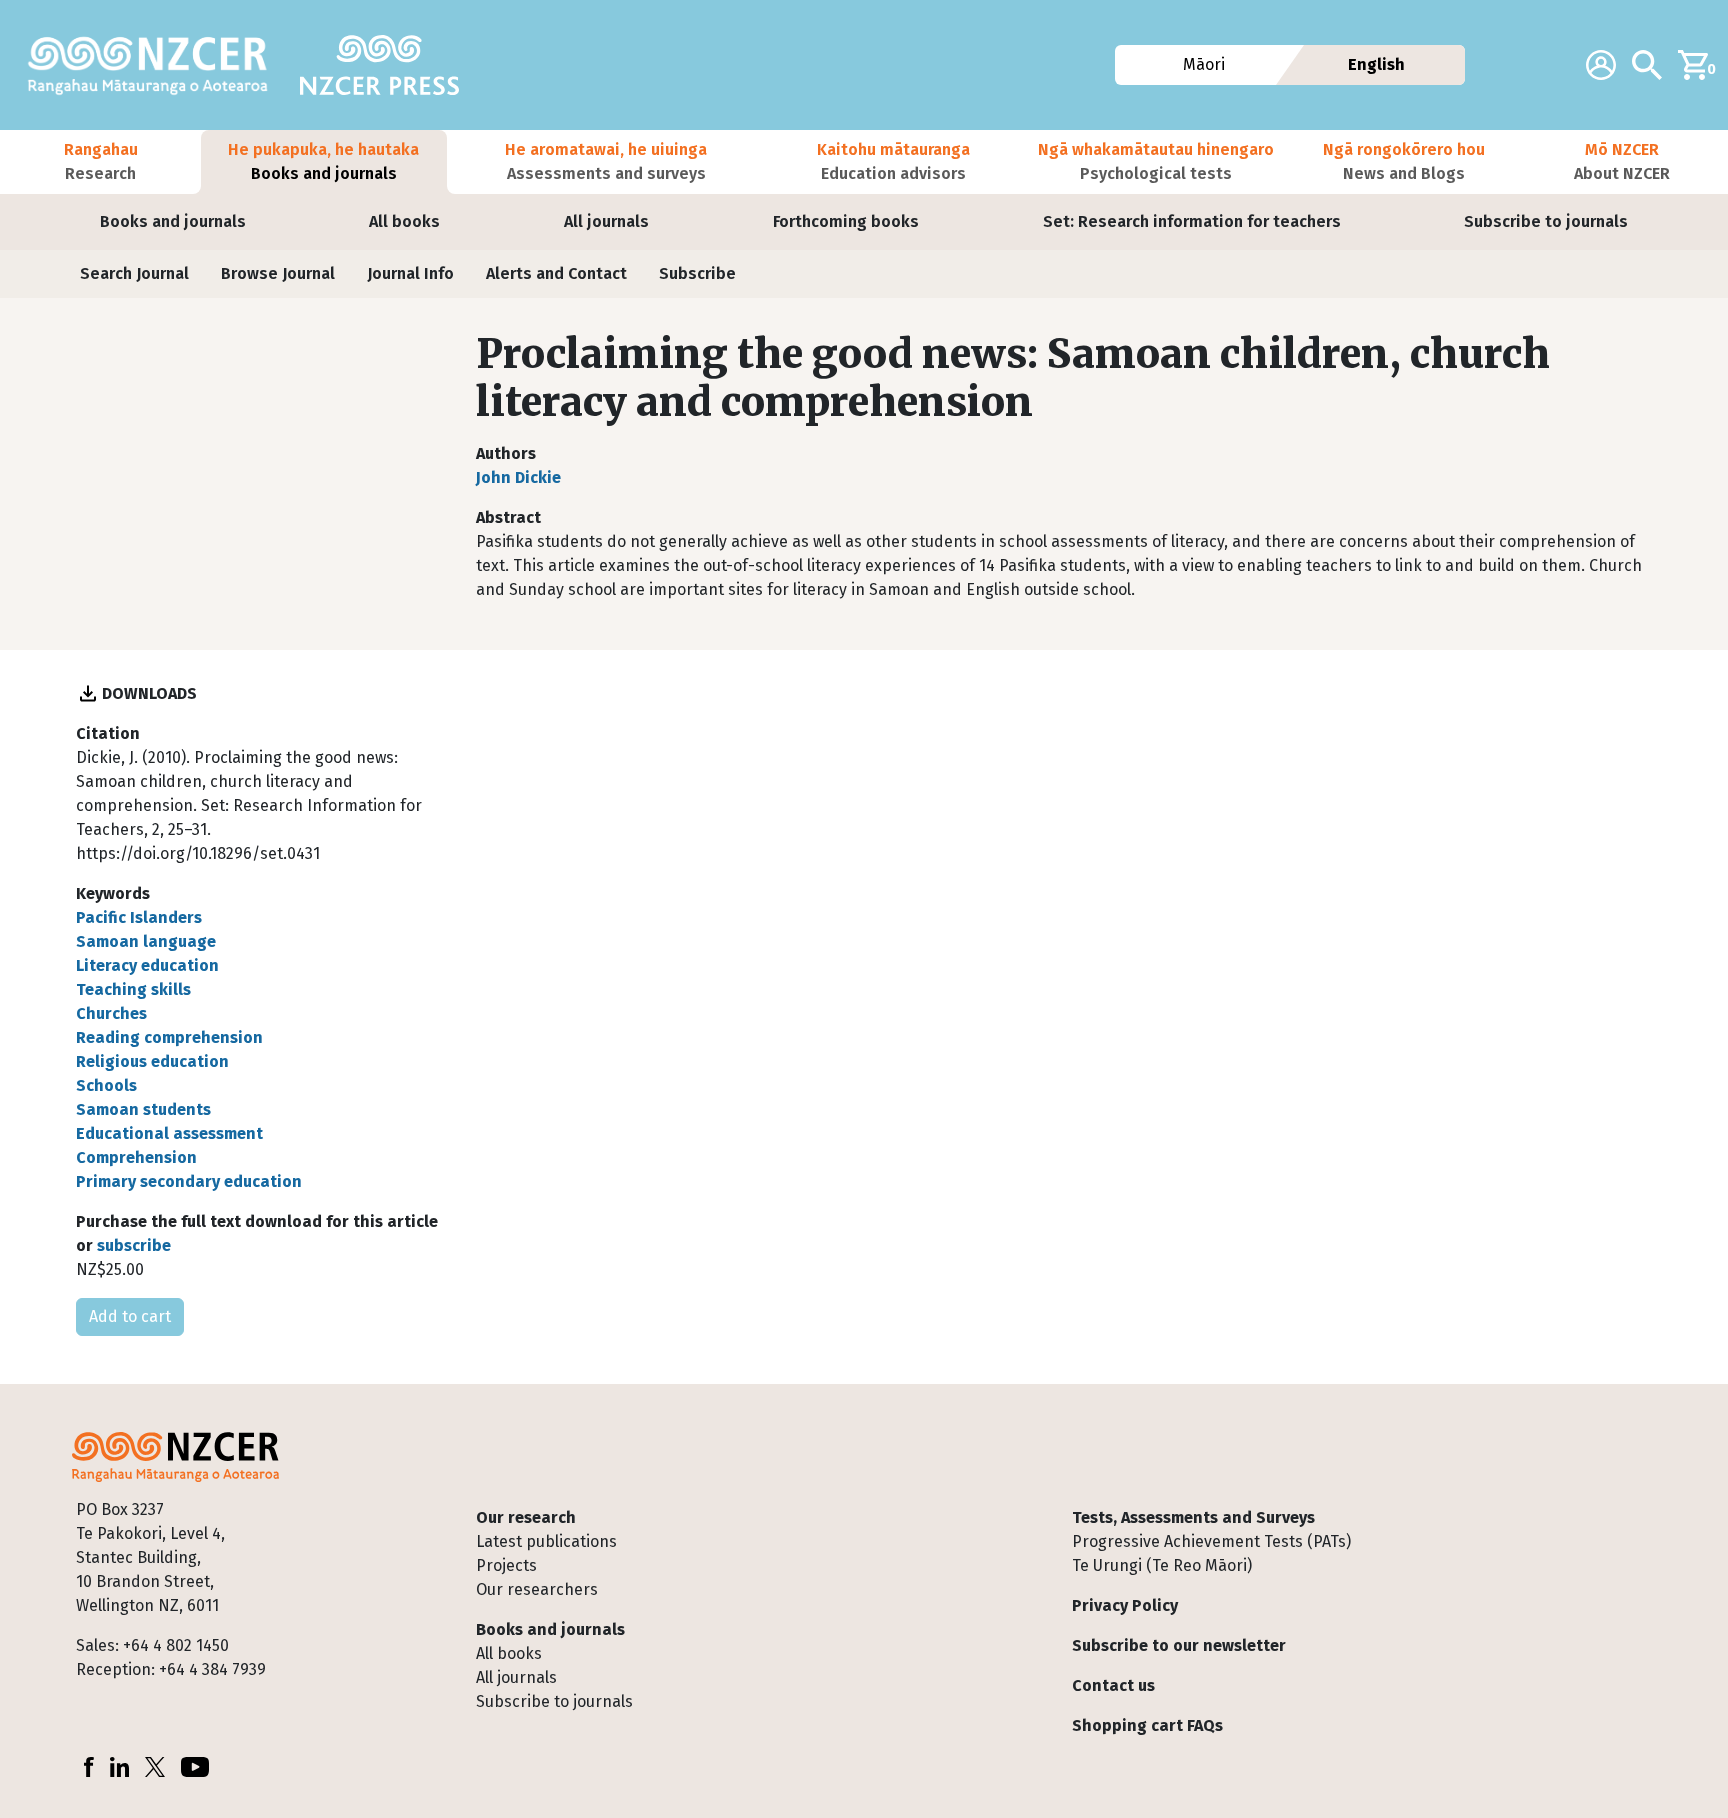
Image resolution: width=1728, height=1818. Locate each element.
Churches (111, 1013)
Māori (1203, 64)
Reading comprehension (169, 1037)
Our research (526, 1517)
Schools (106, 1085)
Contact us (1113, 1685)
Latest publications (546, 1541)
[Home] (156, 65)
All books (404, 221)
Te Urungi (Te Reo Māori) (1162, 1565)
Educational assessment (169, 1133)
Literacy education (147, 965)
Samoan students (143, 1109)
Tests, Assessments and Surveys (1193, 1517)
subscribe (134, 1245)
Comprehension (136, 1157)
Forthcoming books (846, 221)
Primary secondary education (189, 1181)
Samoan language (146, 941)
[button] (100, 162)
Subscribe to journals (1546, 221)
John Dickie (518, 477)
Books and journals (173, 221)
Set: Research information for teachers (1192, 221)
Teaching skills (133, 989)
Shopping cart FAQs (1147, 1725)
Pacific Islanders (139, 917)
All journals (606, 221)
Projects (506, 1565)
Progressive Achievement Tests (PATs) (1211, 1541)
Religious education (152, 1061)
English (1376, 64)
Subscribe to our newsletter (1179, 1645)
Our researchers (537, 1589)
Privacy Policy (1125, 1605)
